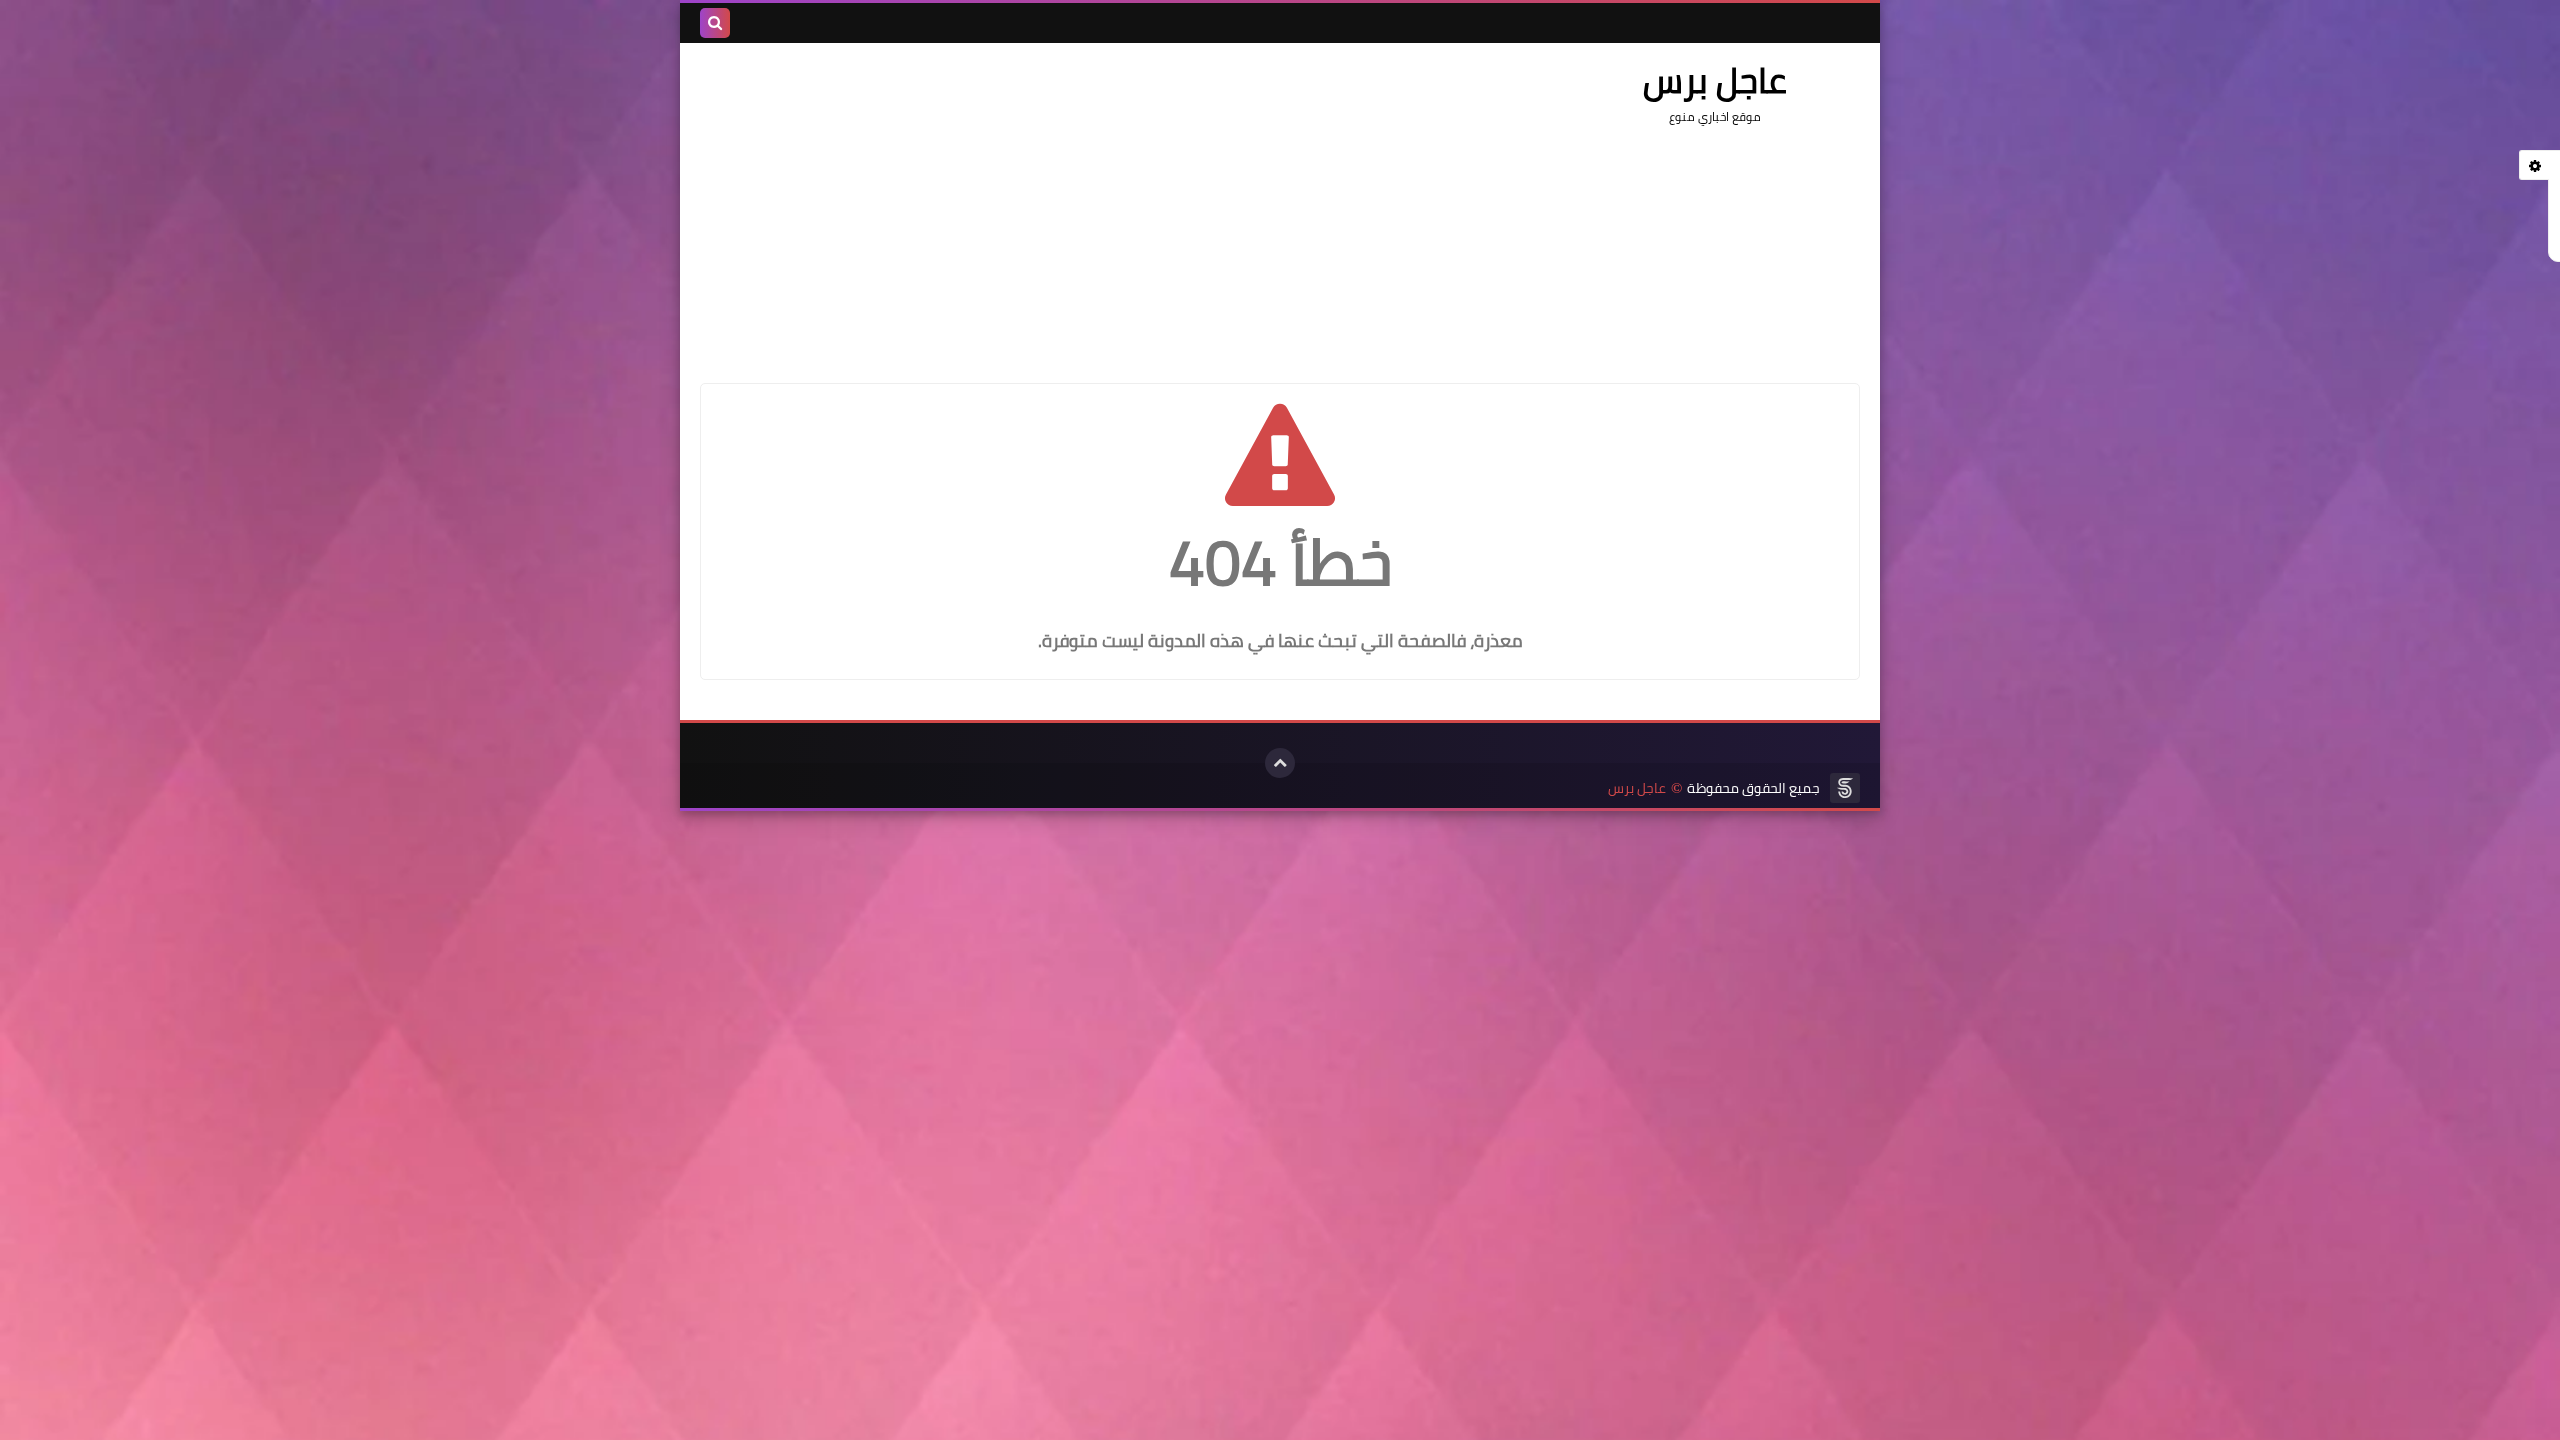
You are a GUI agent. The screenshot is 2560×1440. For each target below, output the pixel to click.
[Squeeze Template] (1845, 788)
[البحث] (715, 23)
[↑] (1280, 763)
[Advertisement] (1064, 203)
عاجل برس (1637, 788)
